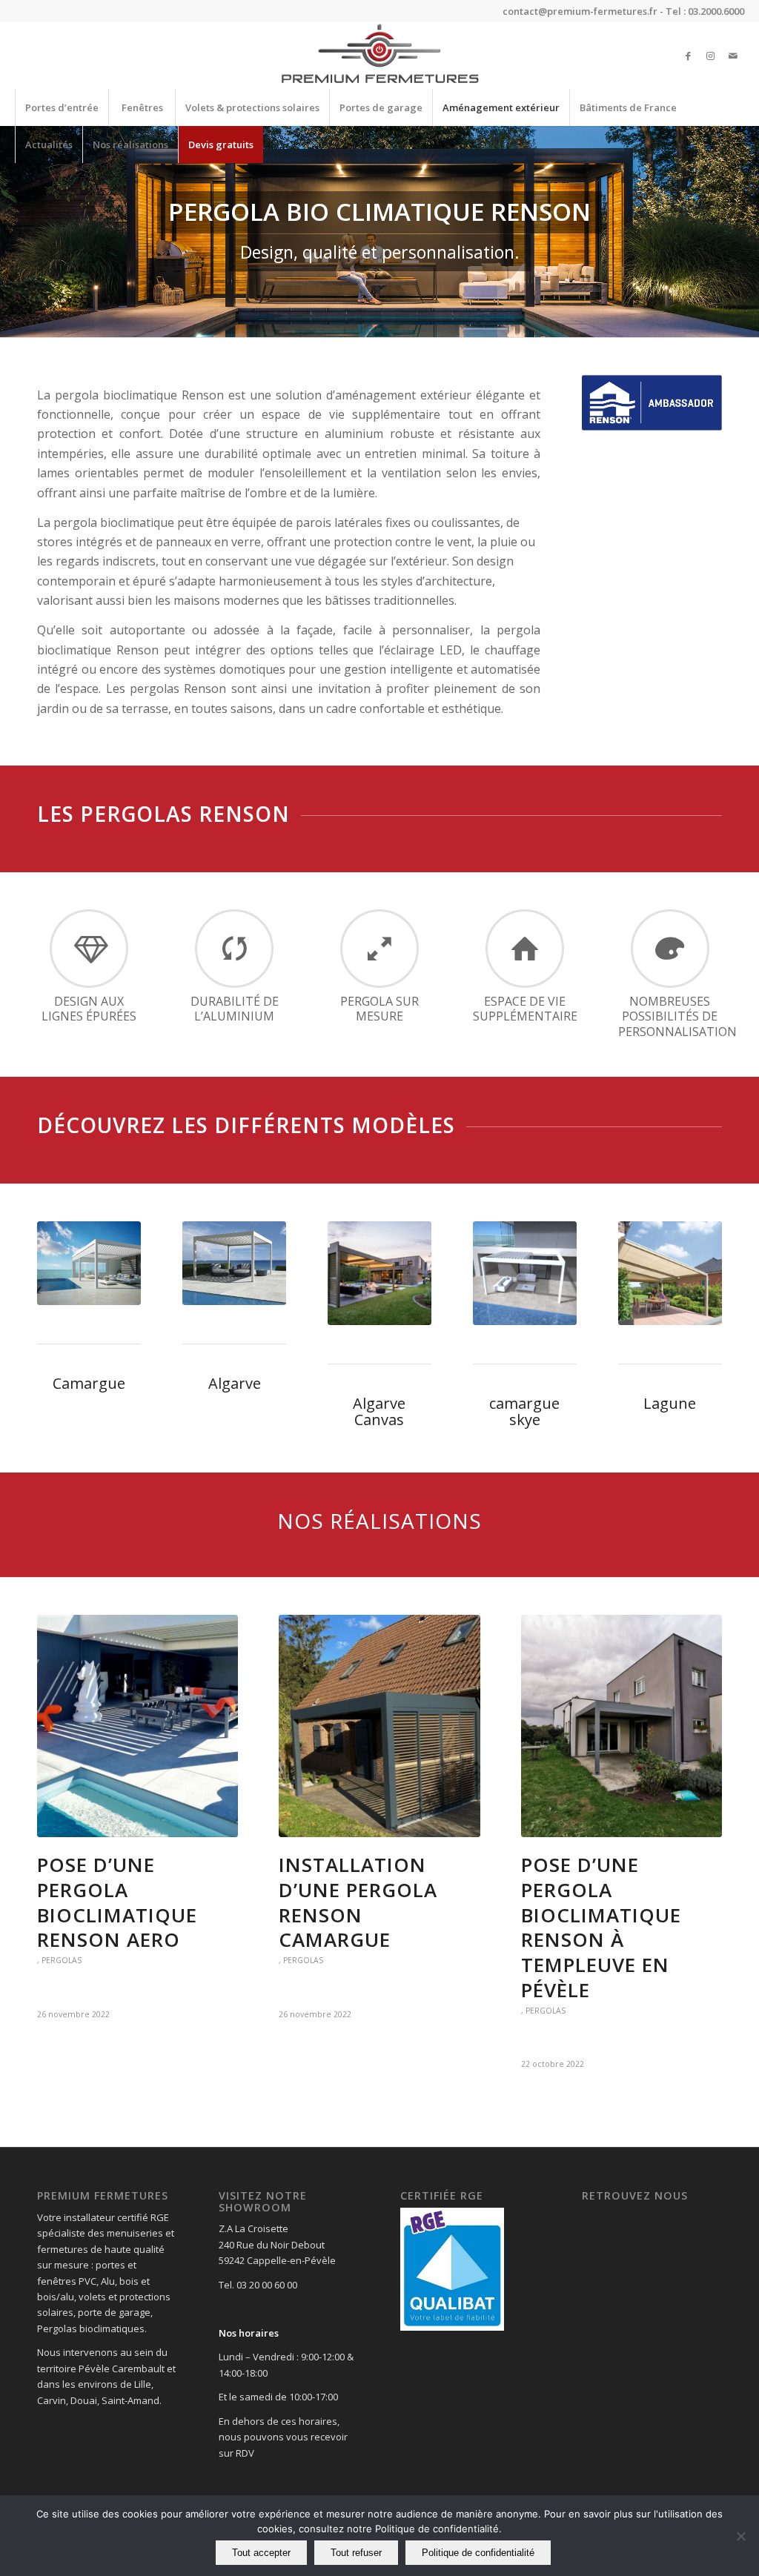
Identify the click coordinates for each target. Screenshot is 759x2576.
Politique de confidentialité (478, 2553)
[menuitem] (62, 107)
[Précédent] (13, 232)
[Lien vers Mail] (733, 56)
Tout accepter (261, 2553)
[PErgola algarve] (234, 1263)
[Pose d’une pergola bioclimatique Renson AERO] (137, 1726)
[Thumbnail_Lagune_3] (670, 1273)
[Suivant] (746, 232)
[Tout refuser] (740, 2536)
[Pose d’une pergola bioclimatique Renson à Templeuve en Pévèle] (622, 1726)
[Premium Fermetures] (379, 56)
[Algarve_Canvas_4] (379, 1273)
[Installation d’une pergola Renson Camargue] (379, 1726)
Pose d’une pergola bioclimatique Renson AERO (117, 1902)
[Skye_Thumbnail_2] (525, 1273)
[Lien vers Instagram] (711, 56)
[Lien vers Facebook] (689, 56)
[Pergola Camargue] (89, 1263)
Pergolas (62, 1960)
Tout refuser (356, 2553)
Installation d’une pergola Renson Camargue (358, 1902)
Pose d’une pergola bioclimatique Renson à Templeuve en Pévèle (601, 1927)
